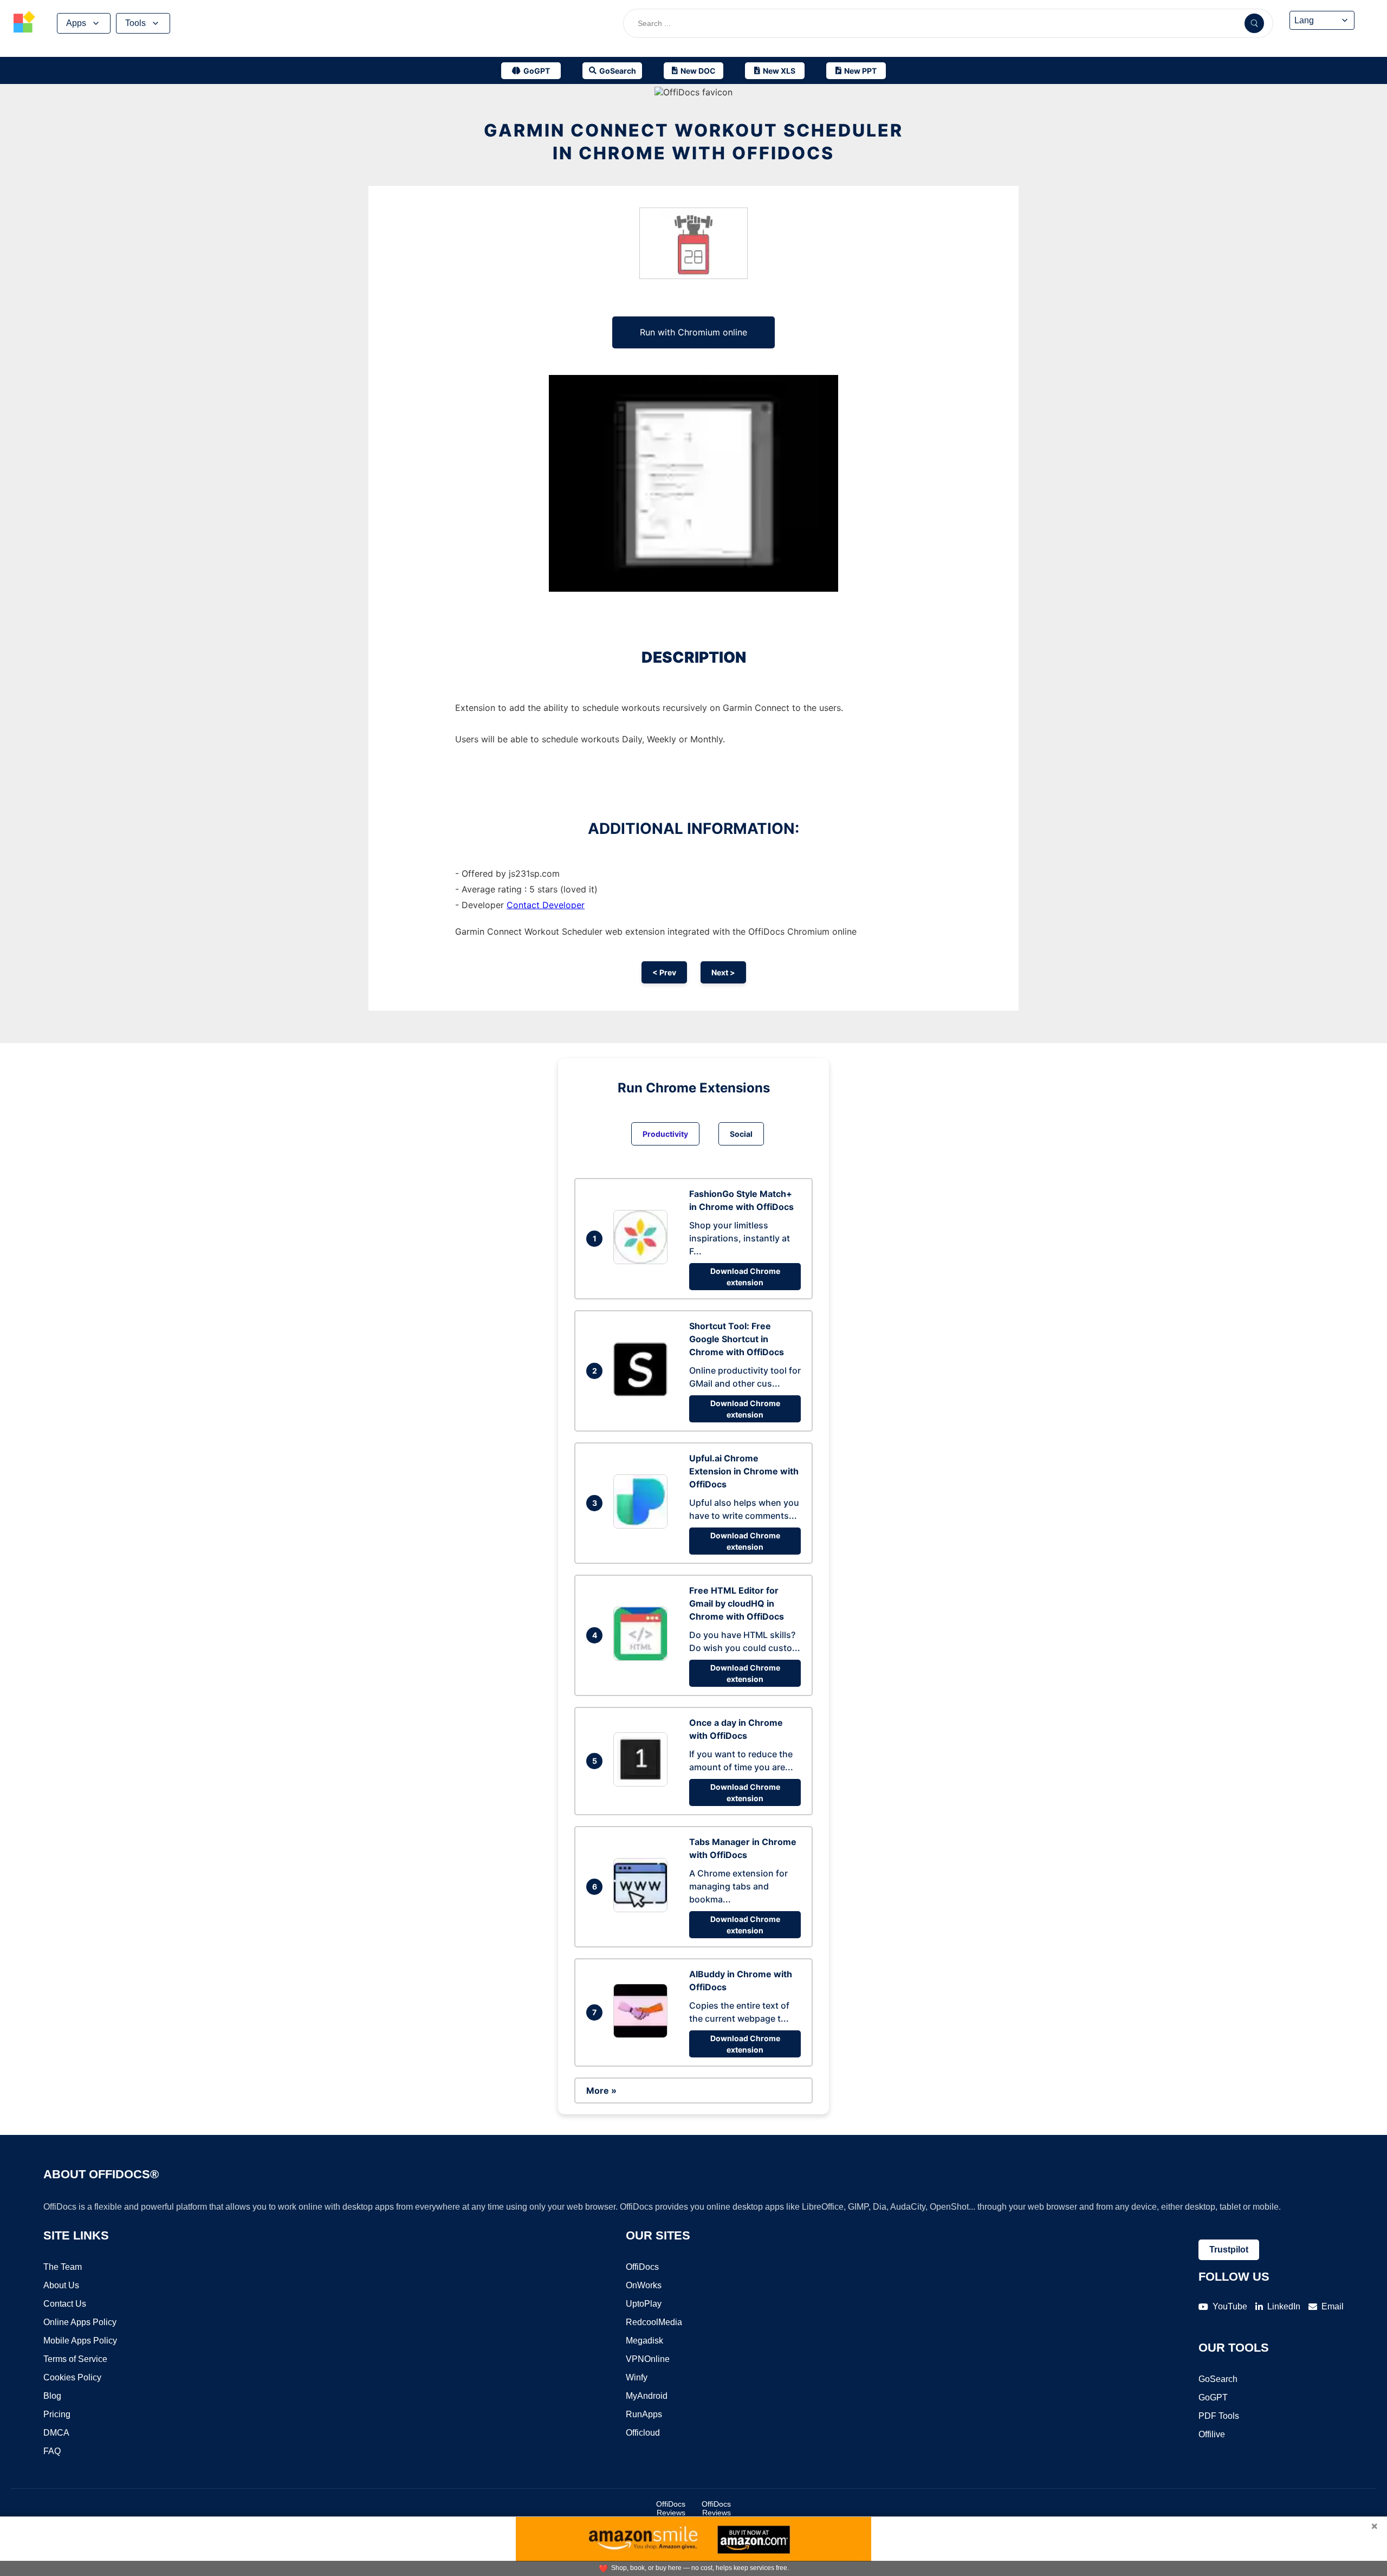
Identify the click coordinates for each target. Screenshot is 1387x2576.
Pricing (57, 2414)
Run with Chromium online (693, 332)
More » (601, 2090)
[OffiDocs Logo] (24, 23)
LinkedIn (1284, 2306)
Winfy (637, 2377)
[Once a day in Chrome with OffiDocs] (643, 1783)
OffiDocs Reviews (671, 2508)
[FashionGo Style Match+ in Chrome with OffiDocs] (643, 1261)
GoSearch (1218, 2379)
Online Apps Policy (80, 2322)
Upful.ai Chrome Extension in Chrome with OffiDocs (744, 1471)
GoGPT (1213, 2397)
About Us (61, 2285)
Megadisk (644, 2341)
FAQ (52, 2451)
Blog (52, 2396)
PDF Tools (1219, 2416)
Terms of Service (75, 2359)
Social (741, 1134)
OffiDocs (642, 2267)
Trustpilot (1229, 2250)
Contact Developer (546, 905)
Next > (723, 972)
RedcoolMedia (654, 2322)
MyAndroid (647, 2396)
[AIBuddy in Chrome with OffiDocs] (643, 2035)
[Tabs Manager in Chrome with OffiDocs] (643, 1909)
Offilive (1212, 2434)
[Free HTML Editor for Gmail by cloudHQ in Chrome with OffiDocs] (643, 1658)
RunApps (644, 2414)
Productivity (665, 1134)
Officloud (643, 2433)
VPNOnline (648, 2359)
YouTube (1230, 2306)
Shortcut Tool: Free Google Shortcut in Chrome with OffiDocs (737, 1339)
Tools (135, 23)
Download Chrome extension (745, 1277)
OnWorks (644, 2285)
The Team (63, 2267)
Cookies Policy (72, 2377)
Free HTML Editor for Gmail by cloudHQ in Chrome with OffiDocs (737, 1603)
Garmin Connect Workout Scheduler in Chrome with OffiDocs (693, 142)
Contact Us (65, 2304)
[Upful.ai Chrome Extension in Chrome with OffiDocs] (643, 1525)
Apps (76, 23)
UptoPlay (644, 2304)
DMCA (56, 2433)
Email (1333, 2306)
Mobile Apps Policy (80, 2341)
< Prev (664, 972)
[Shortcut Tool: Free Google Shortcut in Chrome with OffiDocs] (643, 1393)
